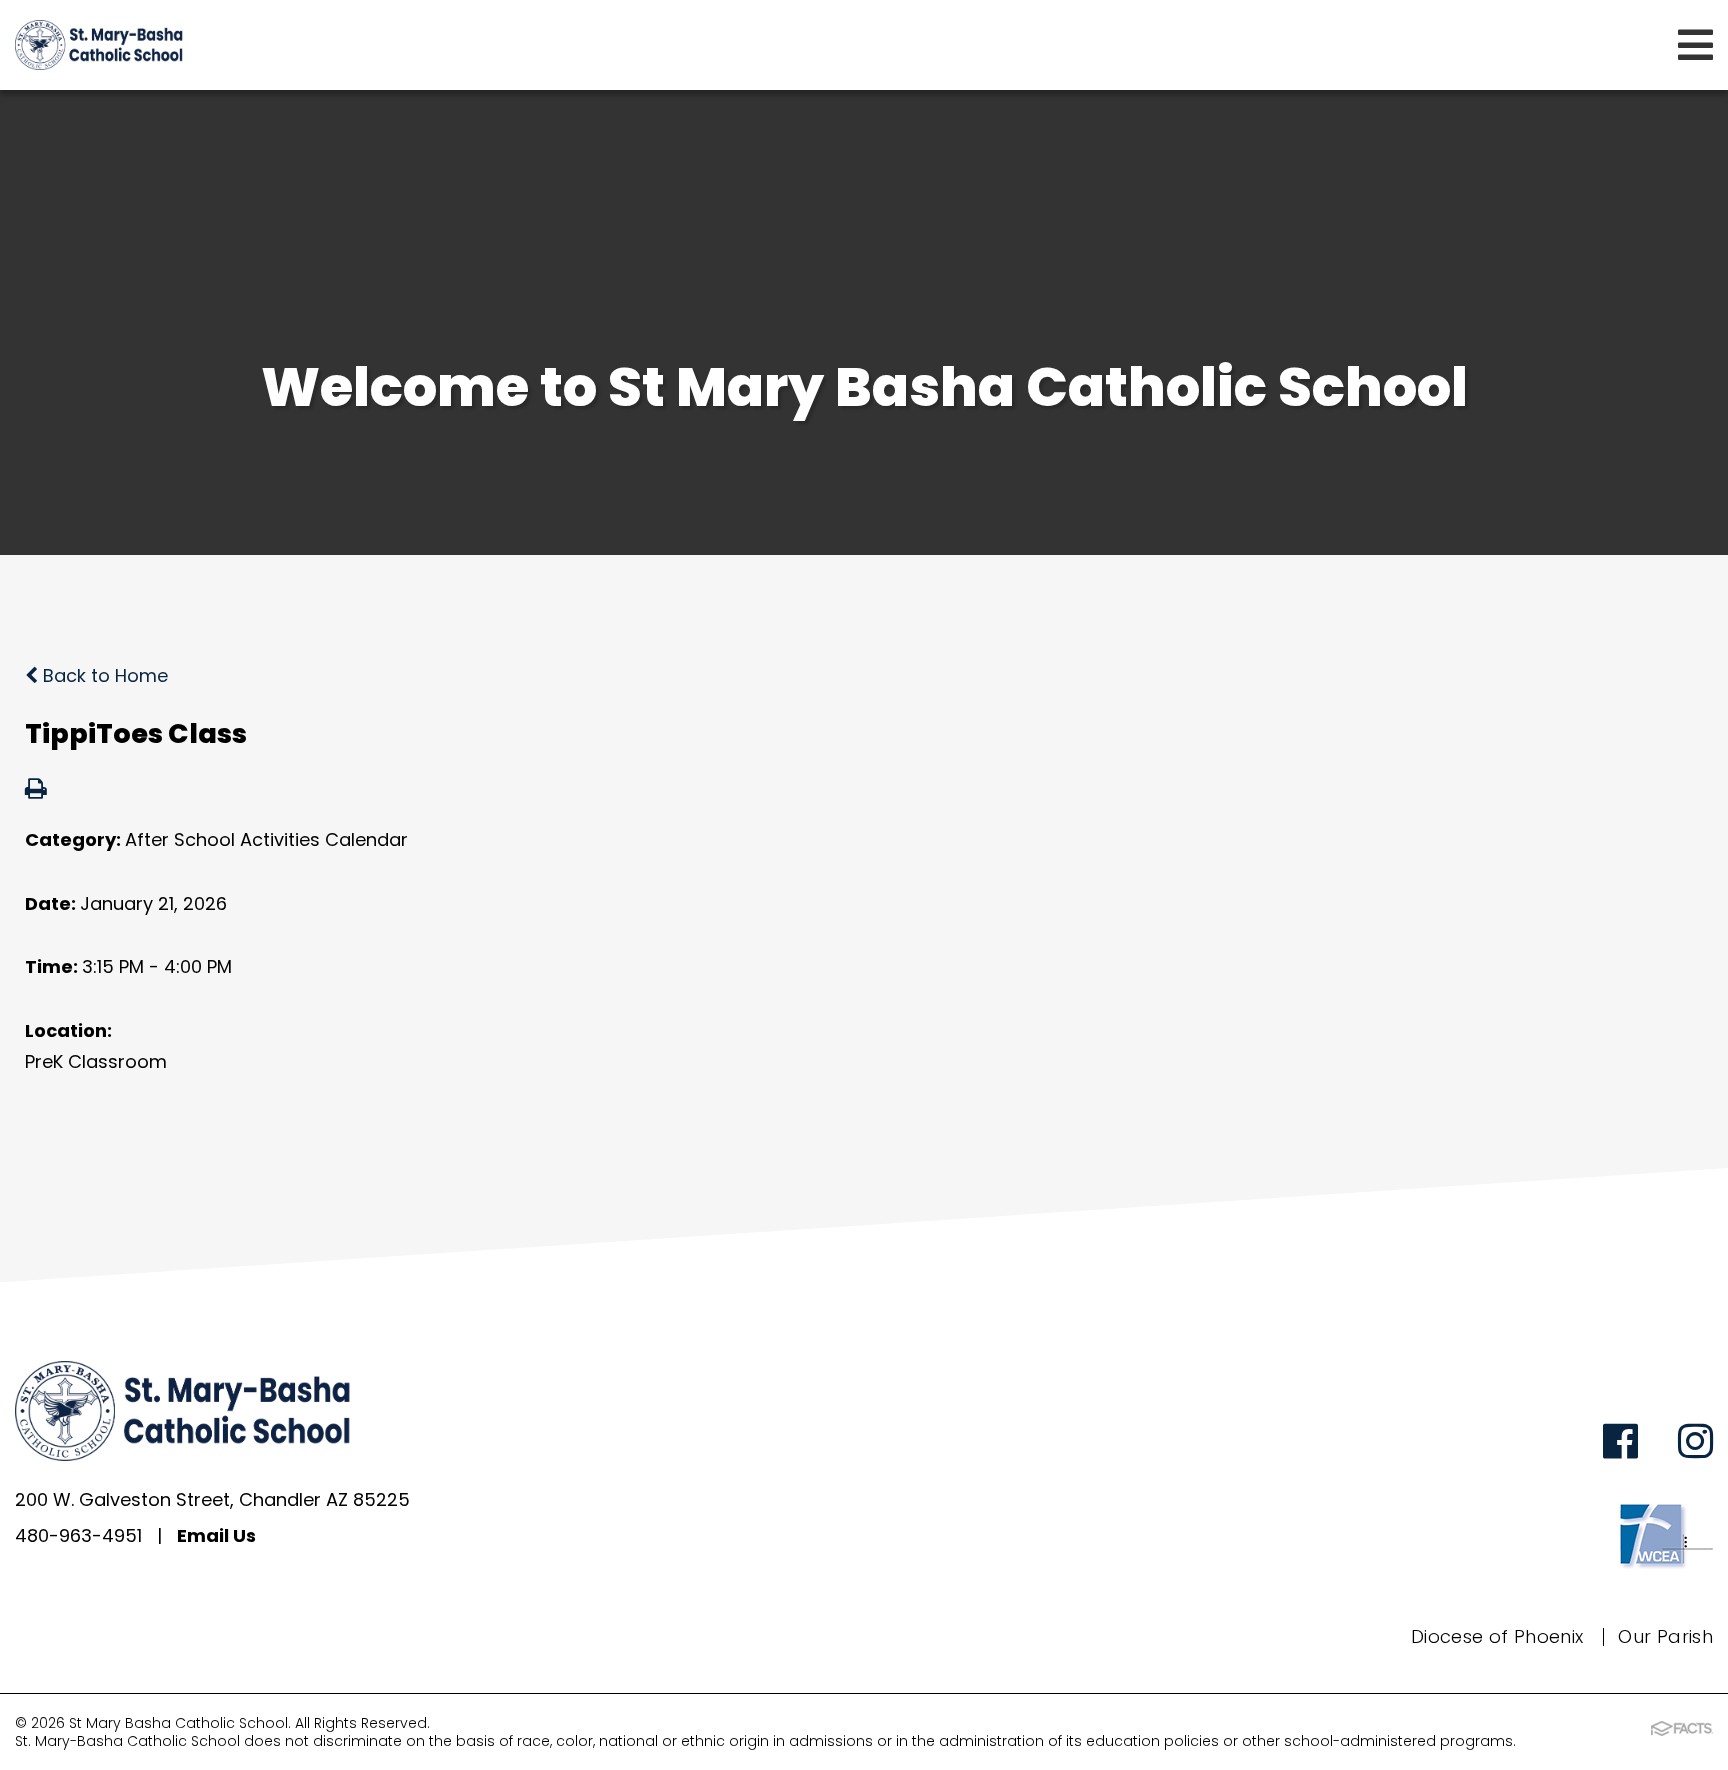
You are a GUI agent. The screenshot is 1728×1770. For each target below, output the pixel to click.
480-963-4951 (78, 1535)
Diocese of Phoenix (1497, 1636)
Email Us (216, 1535)
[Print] (36, 790)
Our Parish (1665, 1636)
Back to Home (103, 675)
